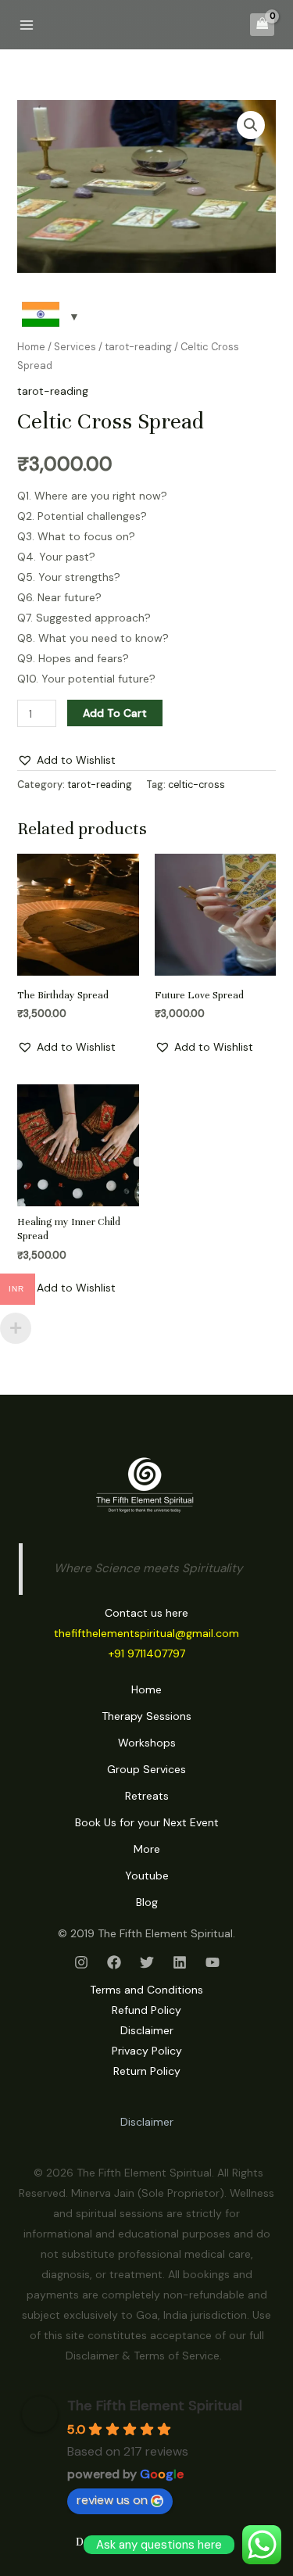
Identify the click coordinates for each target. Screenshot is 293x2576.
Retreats (147, 1796)
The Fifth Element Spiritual (155, 2406)
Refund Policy (146, 2010)
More (147, 1849)
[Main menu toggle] (27, 25)
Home (31, 347)
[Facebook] (114, 1962)
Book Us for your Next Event (147, 1822)
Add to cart (115, 713)
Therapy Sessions (146, 1716)
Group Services (146, 1769)
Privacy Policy (147, 2051)
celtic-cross (197, 785)
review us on (112, 2500)
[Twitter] (147, 1962)
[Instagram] (81, 1962)
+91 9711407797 (147, 1653)
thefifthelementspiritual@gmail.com (146, 1633)
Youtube (147, 1876)
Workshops (147, 1743)
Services (75, 347)
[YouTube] (213, 1962)
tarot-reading (138, 347)
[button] (251, 125)
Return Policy (147, 2071)
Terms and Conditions (146, 1990)
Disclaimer (147, 2030)
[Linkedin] (180, 1962)
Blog (147, 1902)
